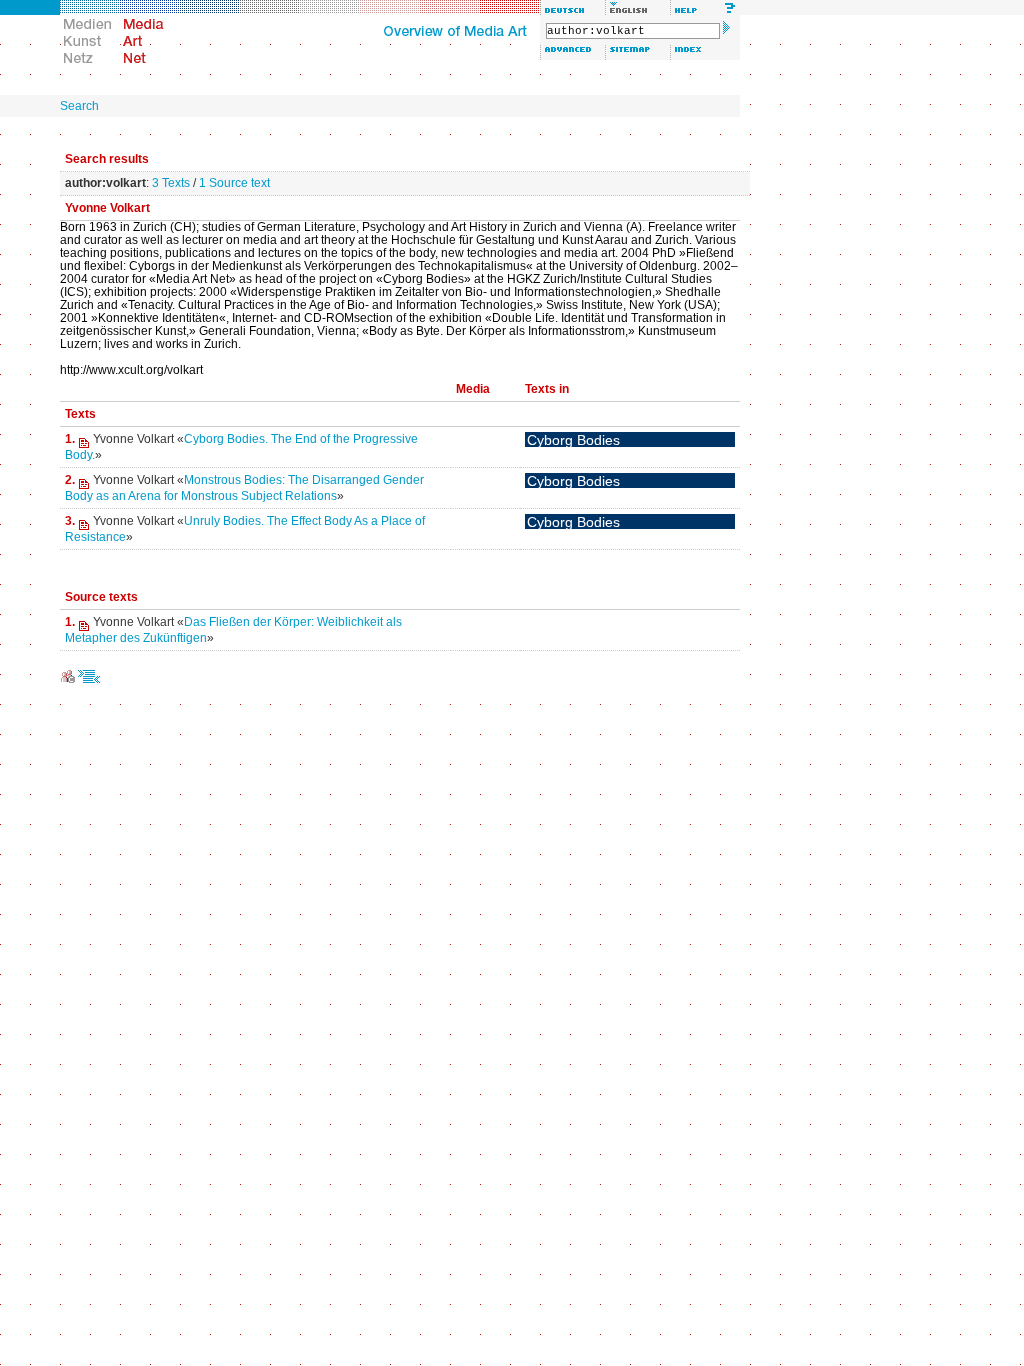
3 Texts (171, 183)
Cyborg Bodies (573, 440)
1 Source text (234, 183)
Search (79, 106)
